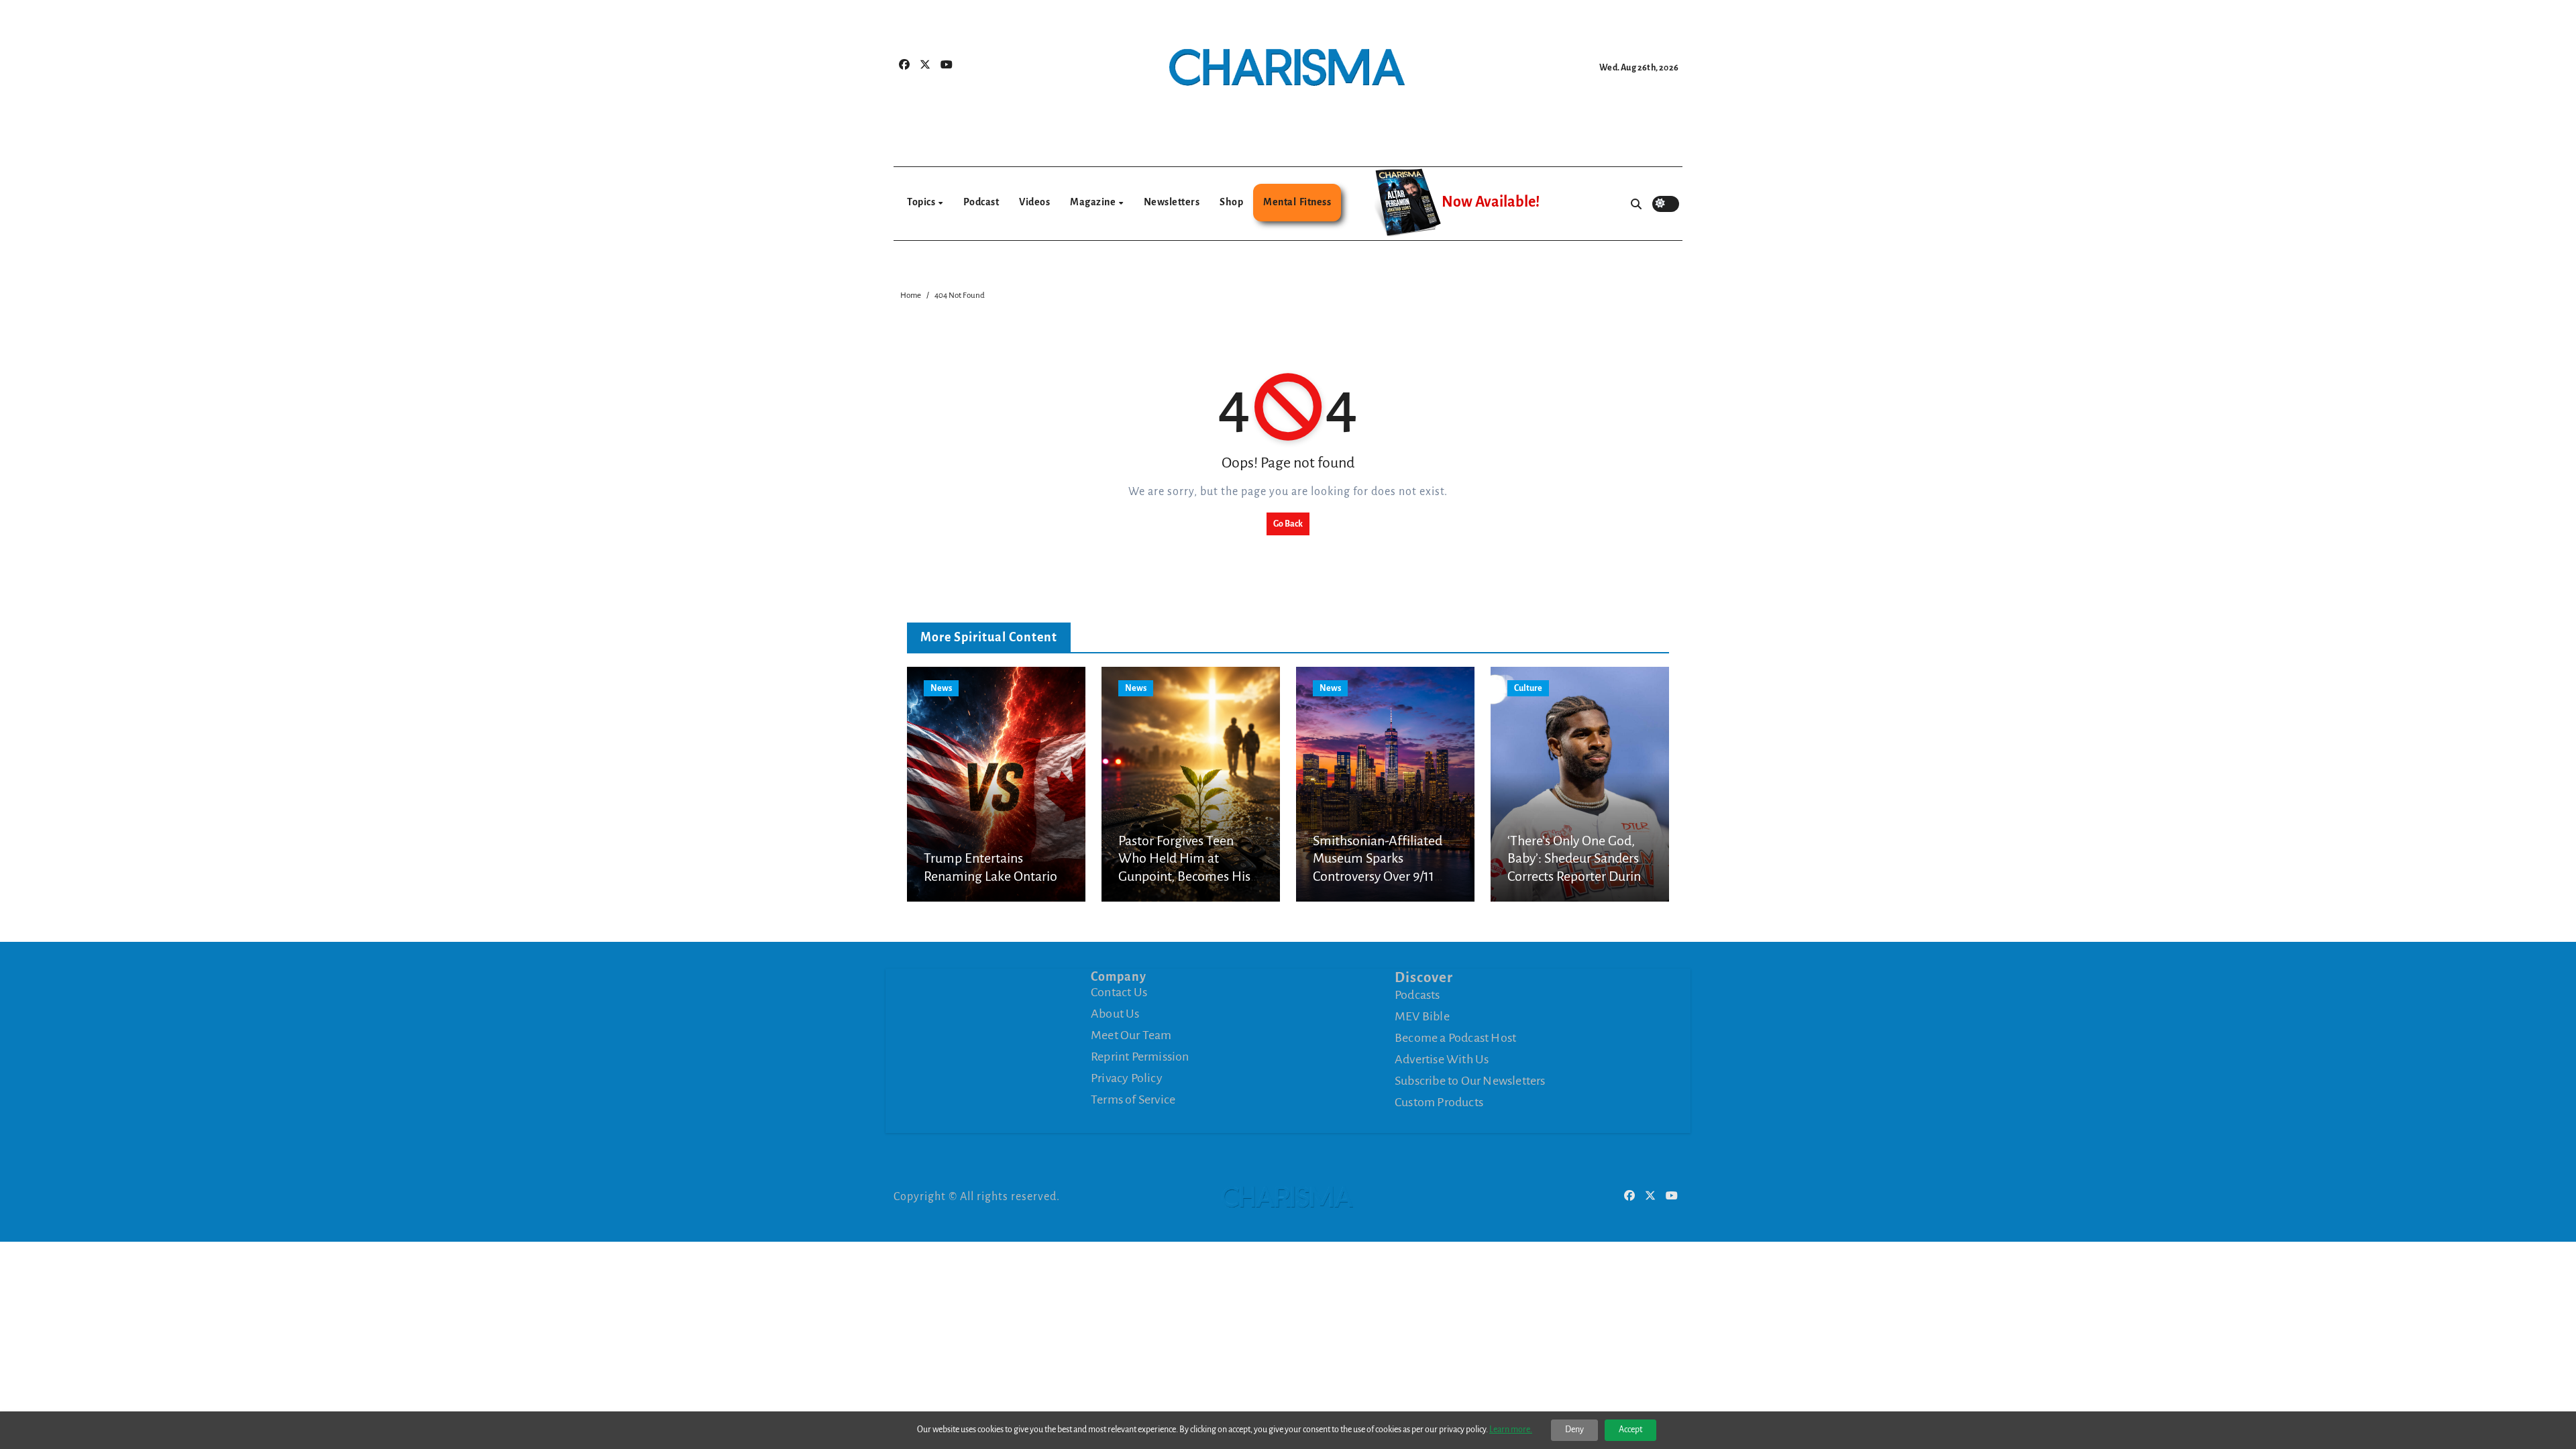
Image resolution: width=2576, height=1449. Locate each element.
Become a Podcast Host (1455, 1038)
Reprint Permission (1140, 1057)
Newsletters (1172, 202)
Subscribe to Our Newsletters (1470, 1081)
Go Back (1288, 524)
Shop (1231, 202)
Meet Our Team (1131, 1035)
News (941, 688)
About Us (1115, 1014)
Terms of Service (1133, 1099)
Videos (1034, 202)
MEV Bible (1422, 1016)
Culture (1528, 688)
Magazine (1094, 202)
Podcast (981, 202)
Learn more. (1511, 1430)
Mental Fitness (1297, 202)
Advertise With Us (1442, 1059)
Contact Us (1119, 992)
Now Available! (1491, 202)
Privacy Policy (1127, 1078)
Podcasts (1417, 995)
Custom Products (1439, 1102)
